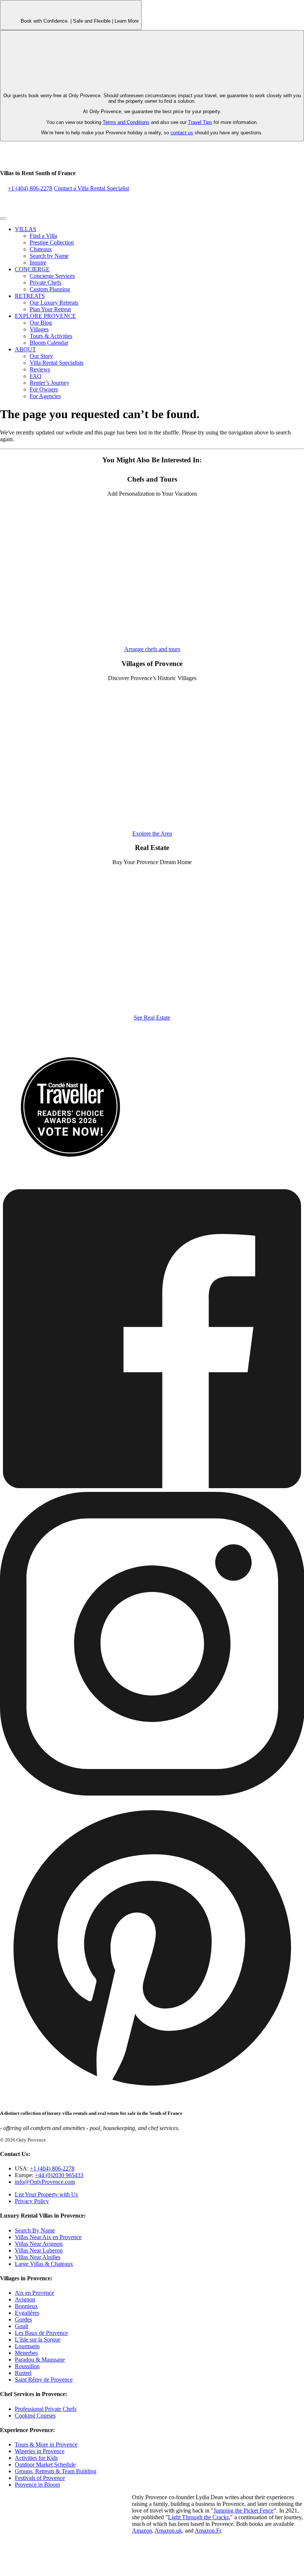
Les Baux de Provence (41, 2333)
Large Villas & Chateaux (44, 2264)
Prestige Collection (52, 242)
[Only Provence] (46, 158)
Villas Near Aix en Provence (48, 2237)
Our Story (41, 356)
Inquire (38, 262)
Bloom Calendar (49, 343)
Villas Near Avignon (39, 2244)
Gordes (23, 2319)
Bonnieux (26, 2306)
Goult (22, 2326)
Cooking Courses (35, 2416)
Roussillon (27, 2366)
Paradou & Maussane (40, 2360)
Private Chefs (45, 283)
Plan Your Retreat (50, 309)
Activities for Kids (36, 2458)
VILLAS (26, 229)
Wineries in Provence (40, 2451)
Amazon (142, 2531)
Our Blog (41, 323)
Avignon (25, 2299)
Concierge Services (52, 276)
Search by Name (49, 256)
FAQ (36, 376)
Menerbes (26, 2353)
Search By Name (35, 2230)
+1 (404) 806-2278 (30, 188)
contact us (182, 133)
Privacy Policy (32, 2201)
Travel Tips (200, 122)
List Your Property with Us (46, 2194)
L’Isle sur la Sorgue (38, 2339)
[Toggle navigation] (3, 219)
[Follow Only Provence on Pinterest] (152, 2099)
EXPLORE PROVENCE (45, 316)
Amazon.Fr (208, 2531)
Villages (39, 329)
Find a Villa (43, 236)
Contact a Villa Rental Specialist (91, 188)
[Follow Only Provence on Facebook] (152, 1488)
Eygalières (27, 2313)
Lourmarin (27, 2346)
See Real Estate (152, 1018)
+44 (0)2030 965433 (59, 2175)
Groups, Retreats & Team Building (56, 2471)
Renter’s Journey (49, 383)
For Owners (44, 389)
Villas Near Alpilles (38, 2257)
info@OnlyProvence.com (45, 2182)
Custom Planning (50, 289)
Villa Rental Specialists (57, 363)
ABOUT (25, 349)
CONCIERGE (32, 269)
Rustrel (23, 2373)
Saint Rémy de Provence (44, 2380)
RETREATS (30, 296)
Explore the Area (152, 833)
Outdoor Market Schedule (45, 2465)
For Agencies (45, 396)
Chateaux (41, 249)
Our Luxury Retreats (54, 303)
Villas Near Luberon (39, 2250)
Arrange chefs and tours (152, 649)
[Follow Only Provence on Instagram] (152, 1794)
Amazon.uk (168, 2531)
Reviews (40, 369)
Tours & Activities (51, 336)
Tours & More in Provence (46, 2444)
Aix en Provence (34, 2293)
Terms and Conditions (126, 122)
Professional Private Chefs (46, 2409)
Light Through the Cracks (198, 2517)
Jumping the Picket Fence (244, 2511)
